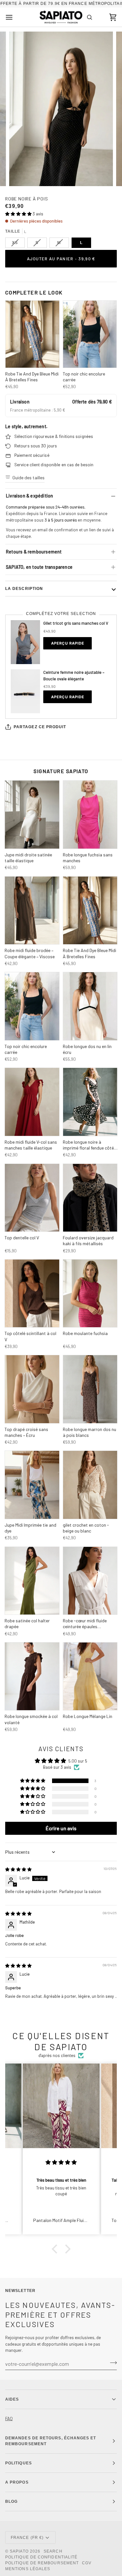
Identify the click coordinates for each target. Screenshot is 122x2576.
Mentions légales (28, 2569)
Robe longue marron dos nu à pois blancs (89, 1432)
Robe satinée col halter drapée (27, 1623)
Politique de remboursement (42, 2563)
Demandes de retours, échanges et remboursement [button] (51, 2441)
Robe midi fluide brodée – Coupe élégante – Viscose (30, 953)
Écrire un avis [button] (61, 1828)
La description (24, 589)
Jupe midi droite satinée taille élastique (28, 858)
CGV (87, 2563)
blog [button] (11, 2501)
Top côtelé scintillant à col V (30, 1336)
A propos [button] (17, 2482)
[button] (19, 214)
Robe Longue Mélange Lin (88, 1716)
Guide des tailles (28, 477)
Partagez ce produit (40, 727)
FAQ (9, 2419)
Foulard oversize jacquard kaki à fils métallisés (88, 1240)
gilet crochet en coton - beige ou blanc (86, 1528)
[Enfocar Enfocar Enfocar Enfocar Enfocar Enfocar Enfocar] (61, 109)
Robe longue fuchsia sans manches (88, 858)
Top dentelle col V (22, 1238)
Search (53, 2551)
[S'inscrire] (111, 2363)
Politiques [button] (19, 2463)
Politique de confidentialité (41, 2557)
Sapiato (19, 2551)
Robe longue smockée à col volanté (31, 1719)
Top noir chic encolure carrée (84, 377)
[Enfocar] (21, 174)
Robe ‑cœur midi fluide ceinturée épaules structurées (85, 1624)
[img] (18, 1869)
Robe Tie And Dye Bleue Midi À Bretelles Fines (32, 377)
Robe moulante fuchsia (85, 1333)
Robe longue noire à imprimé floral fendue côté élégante (88, 1145)
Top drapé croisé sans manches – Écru (26, 1432)
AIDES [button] (12, 2399)
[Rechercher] (89, 17)
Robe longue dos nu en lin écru (87, 1049)
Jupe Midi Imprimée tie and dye (30, 1528)
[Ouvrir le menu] (15, 17)
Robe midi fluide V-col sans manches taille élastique (31, 1145)
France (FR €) (27, 2538)
